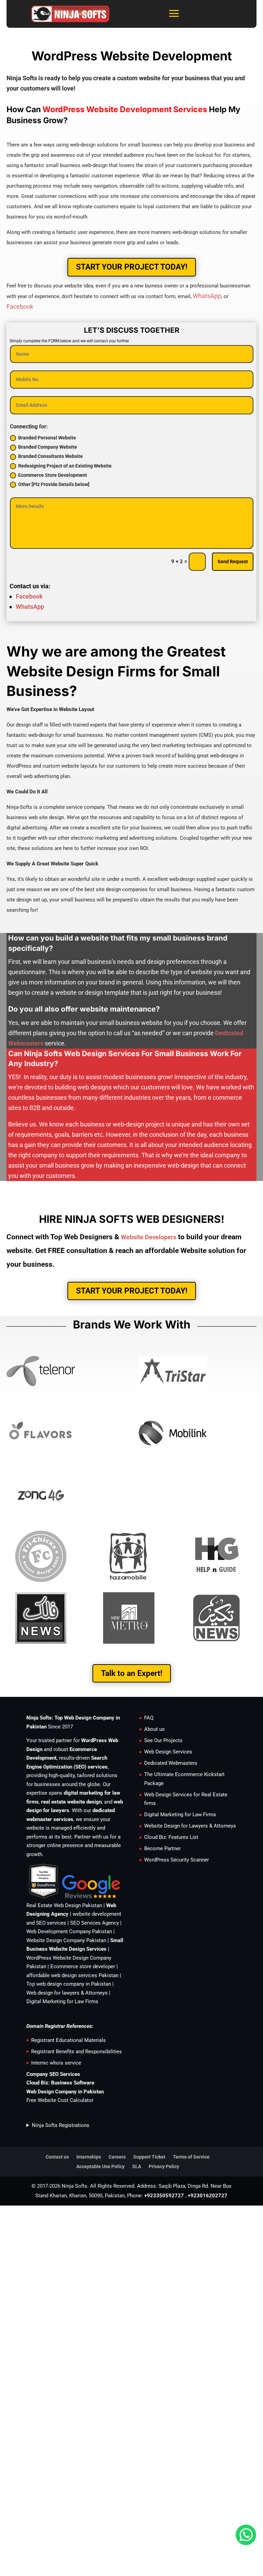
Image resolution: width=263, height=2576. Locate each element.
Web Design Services (168, 1752)
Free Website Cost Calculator (60, 2100)
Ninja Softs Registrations (61, 2125)
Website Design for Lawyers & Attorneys (190, 1826)
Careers (117, 2157)
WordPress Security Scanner (177, 1860)
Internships (89, 2157)
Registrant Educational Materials (68, 2040)
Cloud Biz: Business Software (60, 2083)
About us (154, 1729)
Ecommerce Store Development (53, 475)
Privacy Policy (164, 2166)
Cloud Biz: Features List (171, 1837)
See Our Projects (163, 1740)
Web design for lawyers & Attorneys (67, 1993)
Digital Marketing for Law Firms (62, 2001)
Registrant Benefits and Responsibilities (77, 2052)
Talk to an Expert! (132, 1673)
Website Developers (149, 1237)
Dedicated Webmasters (171, 1763)
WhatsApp (207, 296)
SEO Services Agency (95, 1923)
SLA (137, 2166)
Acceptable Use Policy (101, 2166)
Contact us (57, 2157)
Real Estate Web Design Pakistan (64, 1905)
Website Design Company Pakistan (66, 1940)
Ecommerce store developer (83, 1966)
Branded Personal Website (47, 438)
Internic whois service (56, 2063)
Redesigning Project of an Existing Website (65, 466)
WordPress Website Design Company (69, 1958)
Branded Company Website (48, 447)
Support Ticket (149, 2157)
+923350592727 (164, 2196)
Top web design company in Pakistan (69, 1984)
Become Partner (162, 1848)
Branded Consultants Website (51, 456)
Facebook (20, 306)
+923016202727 (208, 2196)
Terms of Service (191, 2157)
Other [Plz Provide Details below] (54, 484)
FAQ (149, 1718)
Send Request (233, 562)
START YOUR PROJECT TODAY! (132, 267)
